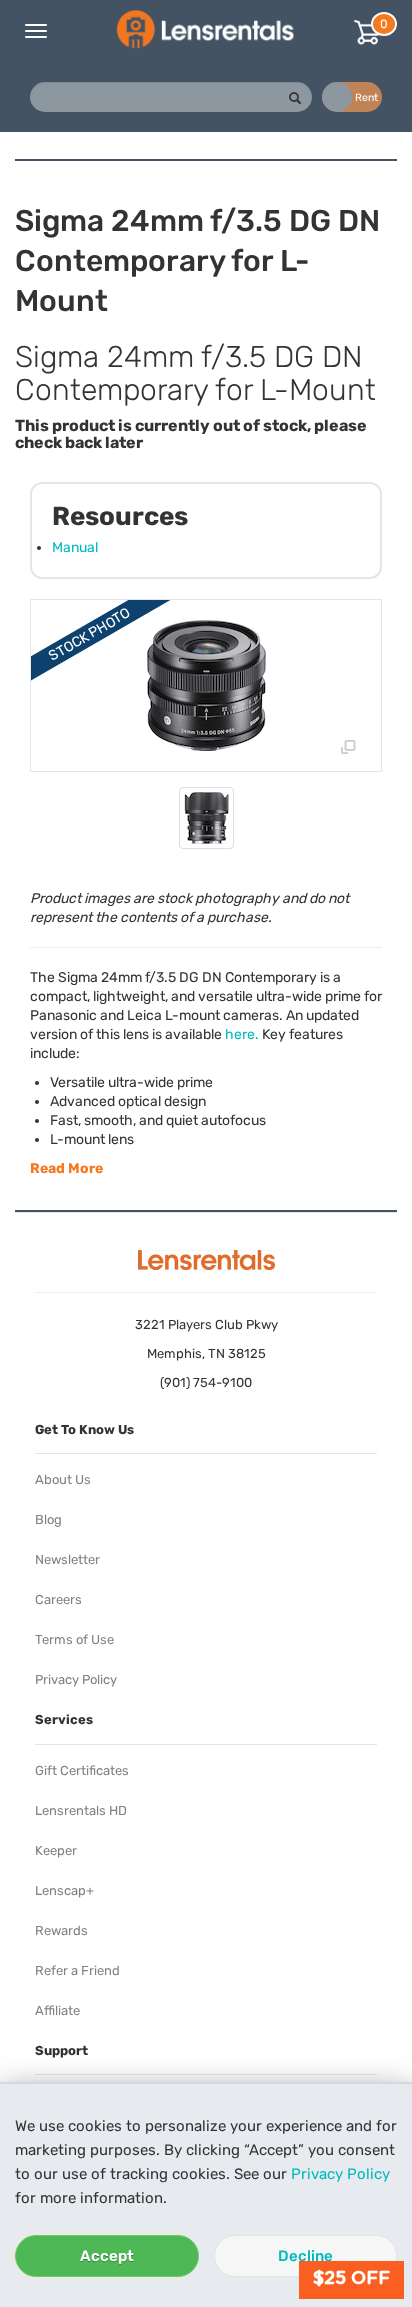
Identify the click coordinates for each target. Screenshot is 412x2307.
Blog (48, 1519)
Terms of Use (74, 1639)
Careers (58, 1599)
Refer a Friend (77, 1970)
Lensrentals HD (81, 1810)
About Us (63, 1479)
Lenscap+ (64, 1890)
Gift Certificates (82, 1770)
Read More (66, 1168)
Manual (75, 547)
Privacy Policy (340, 2174)
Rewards (61, 1930)
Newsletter (67, 1559)
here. (242, 1034)
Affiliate (57, 2010)
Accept (107, 2256)
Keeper (56, 1850)
